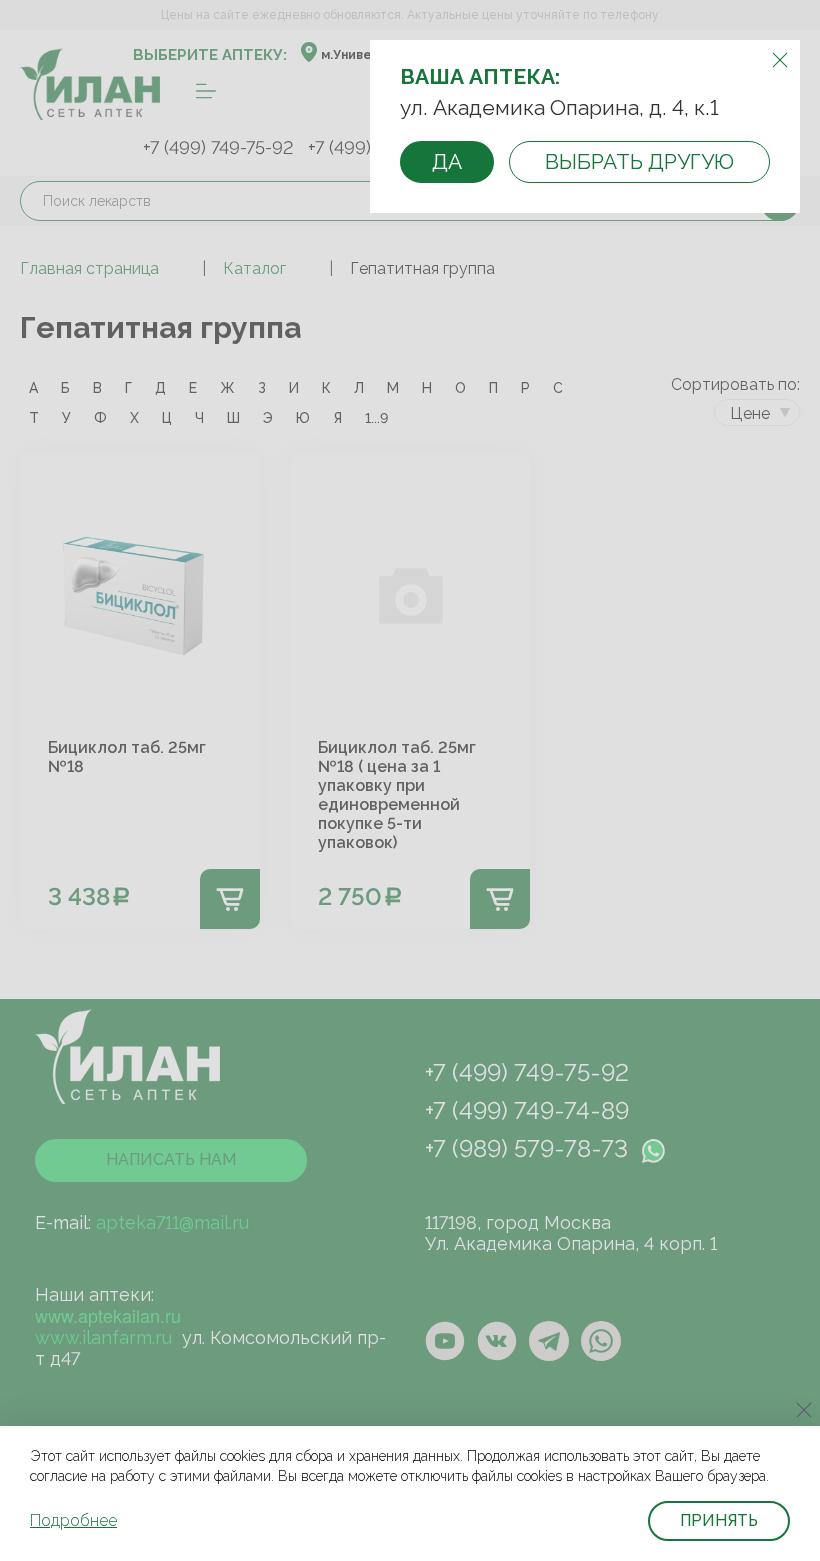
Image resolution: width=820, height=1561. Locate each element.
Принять (719, 1520)
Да (447, 161)
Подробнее (73, 1520)
